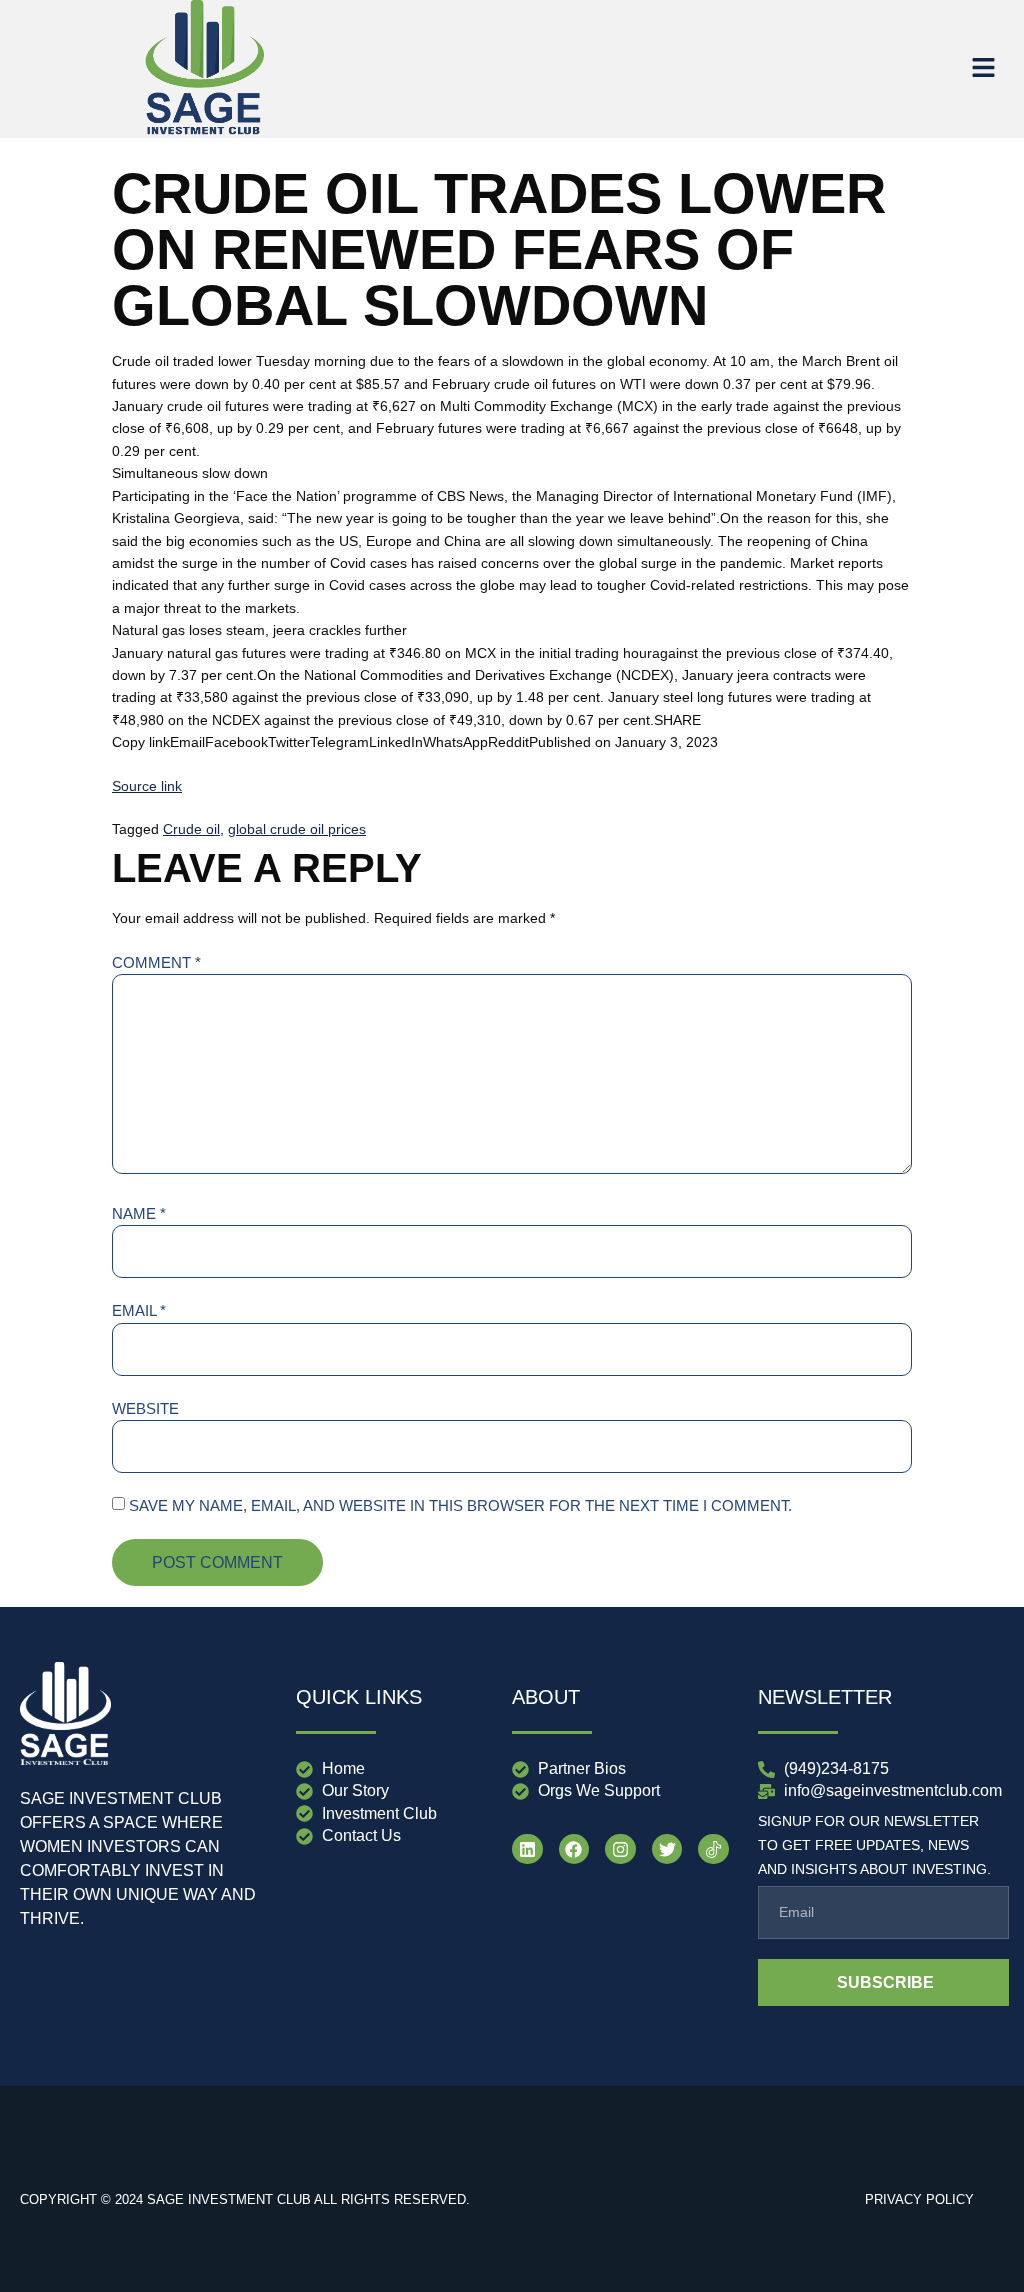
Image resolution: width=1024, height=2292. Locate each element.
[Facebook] (574, 1849)
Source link (147, 786)
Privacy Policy (919, 2199)
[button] (984, 69)
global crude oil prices (297, 829)
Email (139, 1310)
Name (139, 1213)
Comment (156, 962)
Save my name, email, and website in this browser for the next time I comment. (460, 1505)
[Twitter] (667, 1849)
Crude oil (191, 829)
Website (145, 1408)
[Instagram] (620, 1849)
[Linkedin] (527, 1849)
